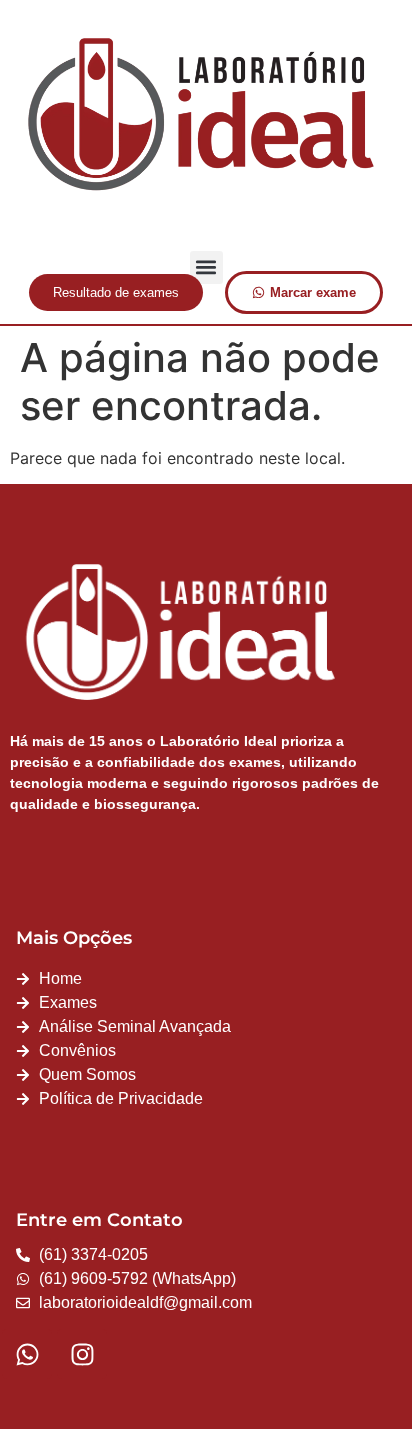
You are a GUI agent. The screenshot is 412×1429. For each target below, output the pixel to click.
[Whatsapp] (27, 1354)
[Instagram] (82, 1354)
